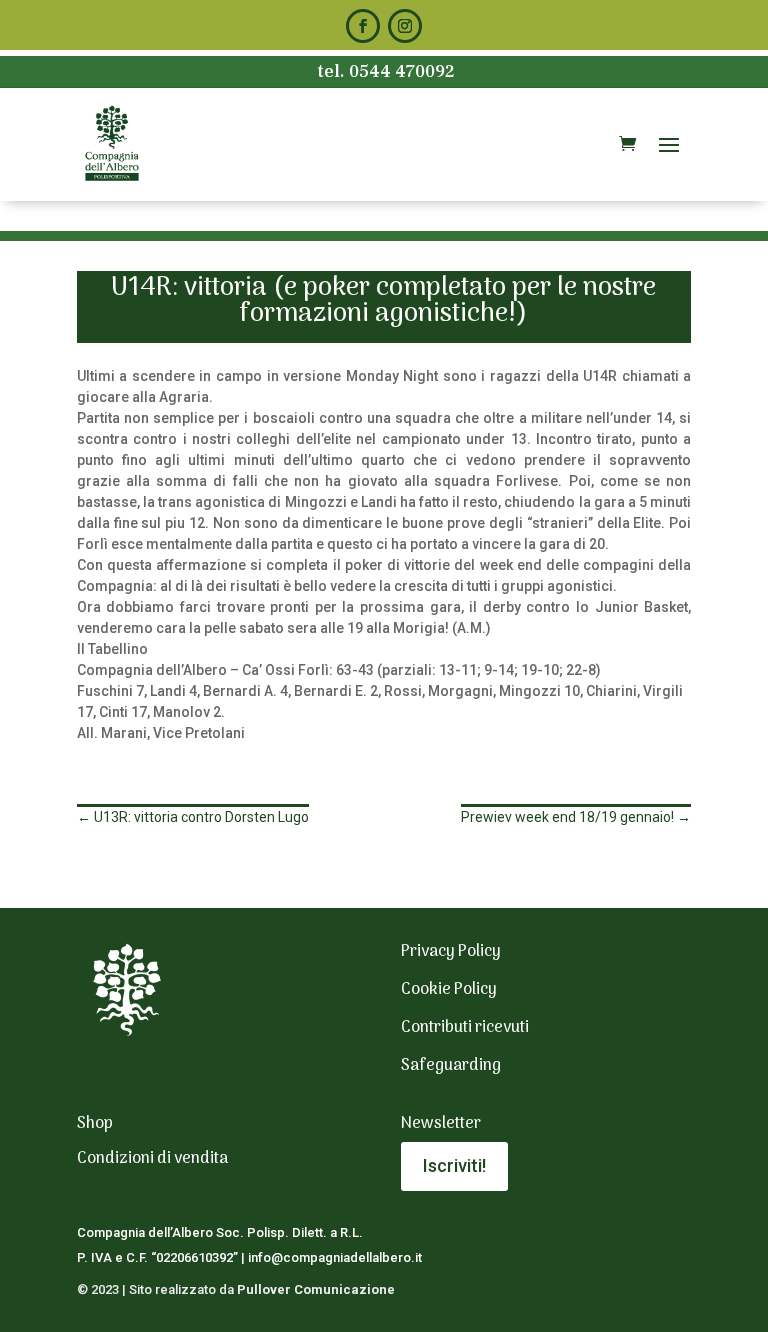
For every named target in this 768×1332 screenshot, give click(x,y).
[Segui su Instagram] (405, 26)
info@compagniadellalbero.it (335, 1257)
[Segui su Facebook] (363, 26)
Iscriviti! (454, 1165)
